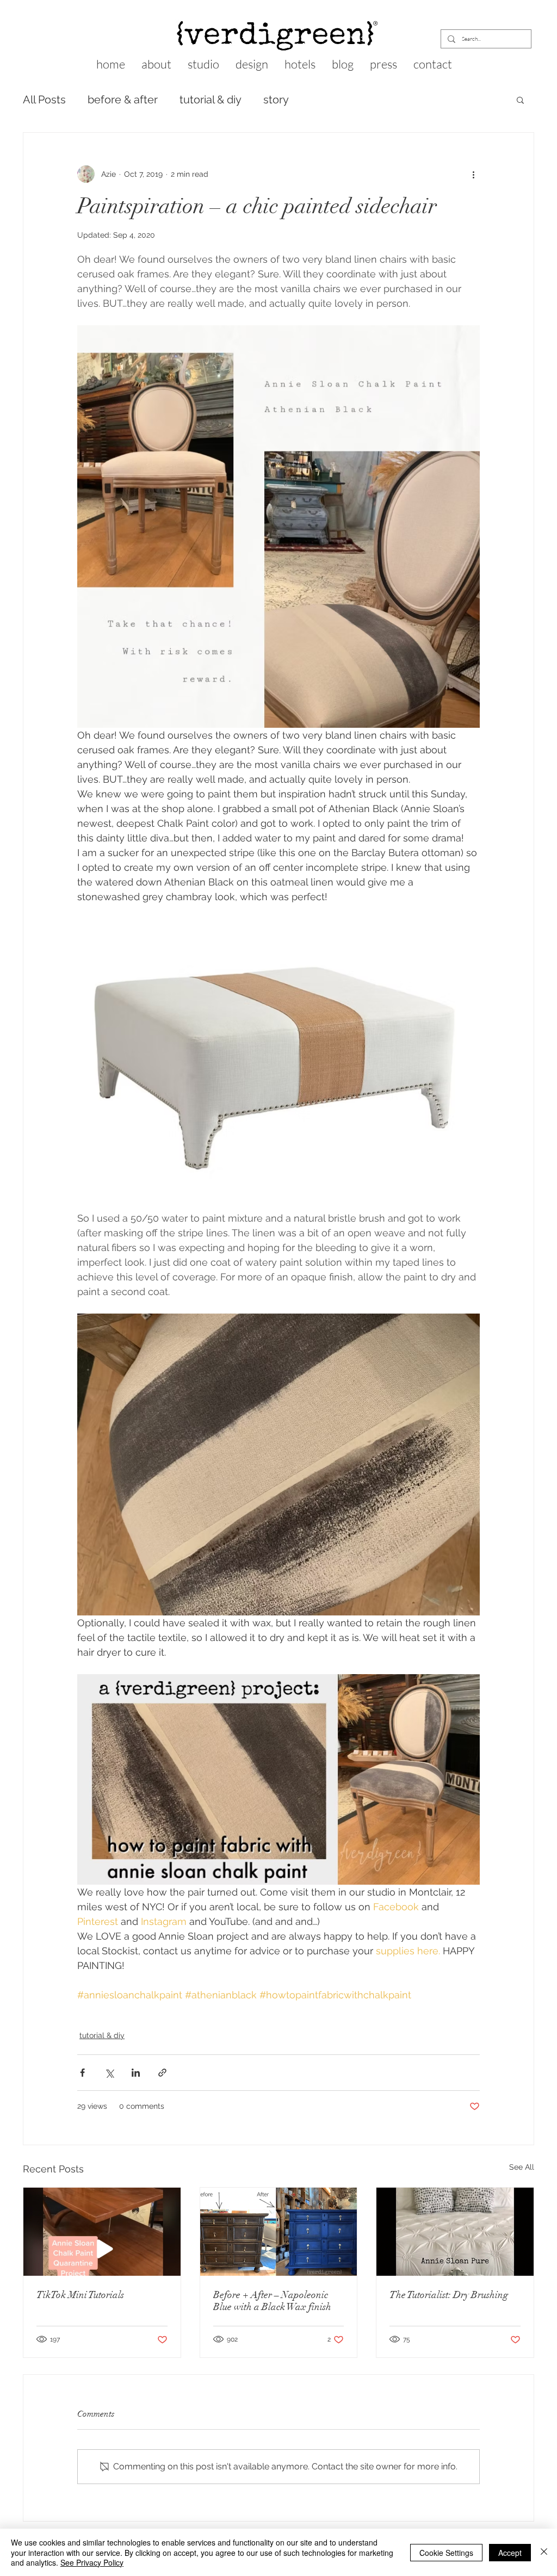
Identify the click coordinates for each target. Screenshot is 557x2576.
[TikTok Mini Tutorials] (102, 2232)
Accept (510, 2553)
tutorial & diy (211, 100)
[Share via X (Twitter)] (109, 2073)
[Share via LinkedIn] (136, 2073)
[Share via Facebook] (82, 2073)
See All (522, 2167)
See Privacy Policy (92, 2562)
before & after (123, 100)
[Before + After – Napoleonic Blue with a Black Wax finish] (279, 2232)
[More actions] (473, 174)
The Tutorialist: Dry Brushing (449, 2295)
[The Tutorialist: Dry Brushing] (455, 2232)
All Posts (44, 100)
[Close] (544, 2552)
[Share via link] (162, 2073)
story (276, 100)
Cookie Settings (446, 2553)
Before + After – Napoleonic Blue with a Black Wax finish (272, 2301)
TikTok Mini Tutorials (80, 2295)
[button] (520, 100)
